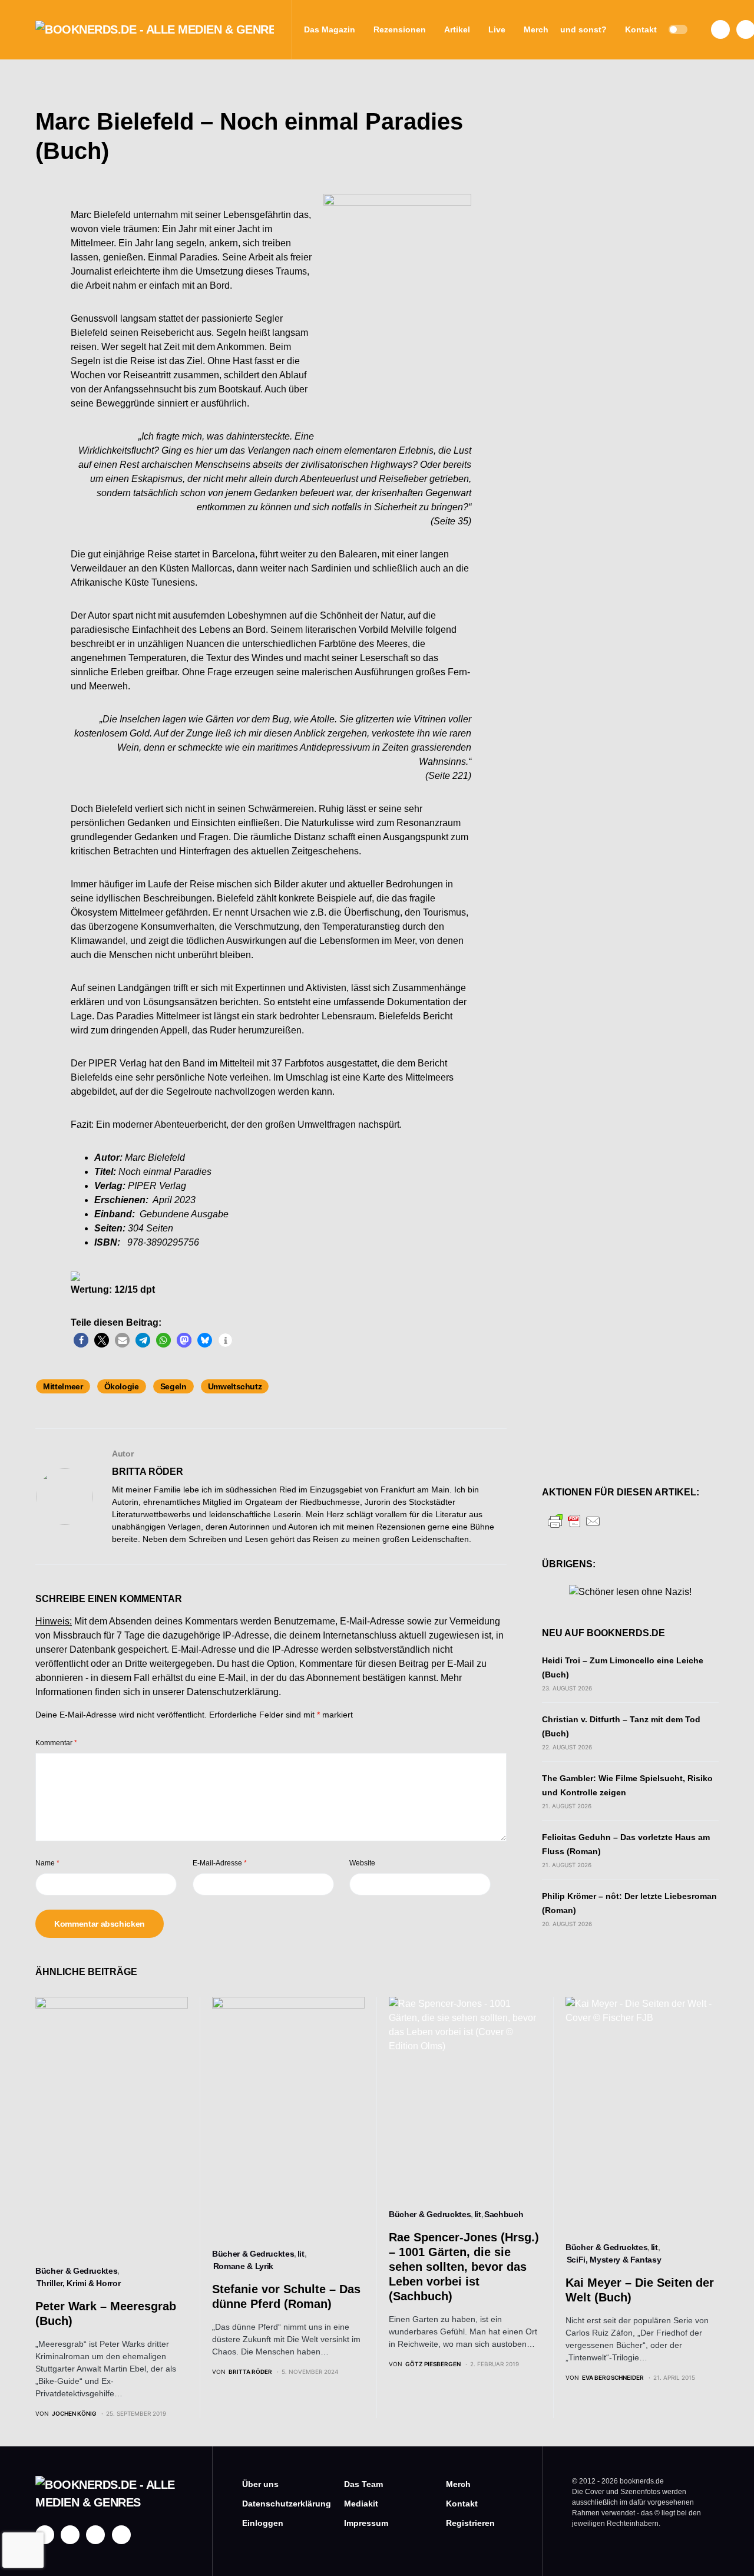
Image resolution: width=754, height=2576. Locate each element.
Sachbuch (504, 2214)
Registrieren (470, 2523)
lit (301, 2254)
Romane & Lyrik (243, 2266)
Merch (458, 2484)
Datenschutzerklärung (233, 1692)
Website (362, 1863)
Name (47, 1863)
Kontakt (462, 2504)
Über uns (260, 2484)
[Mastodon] (95, 2535)
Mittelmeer (63, 1386)
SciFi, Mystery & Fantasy (614, 2260)
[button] (678, 29)
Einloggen (263, 2523)
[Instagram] (70, 2535)
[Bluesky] (121, 2535)
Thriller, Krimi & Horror (79, 2283)
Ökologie (122, 1386)
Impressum (366, 2523)
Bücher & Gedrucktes (76, 2271)
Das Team (363, 2484)
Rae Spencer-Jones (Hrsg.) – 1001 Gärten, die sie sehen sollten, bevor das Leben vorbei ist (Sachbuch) (464, 2267)
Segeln (173, 1386)
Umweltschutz (235, 1386)
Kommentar (56, 1743)
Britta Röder (148, 1472)
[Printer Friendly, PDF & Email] (574, 1520)
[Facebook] (720, 29)
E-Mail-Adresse (220, 1863)
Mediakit (361, 2504)
